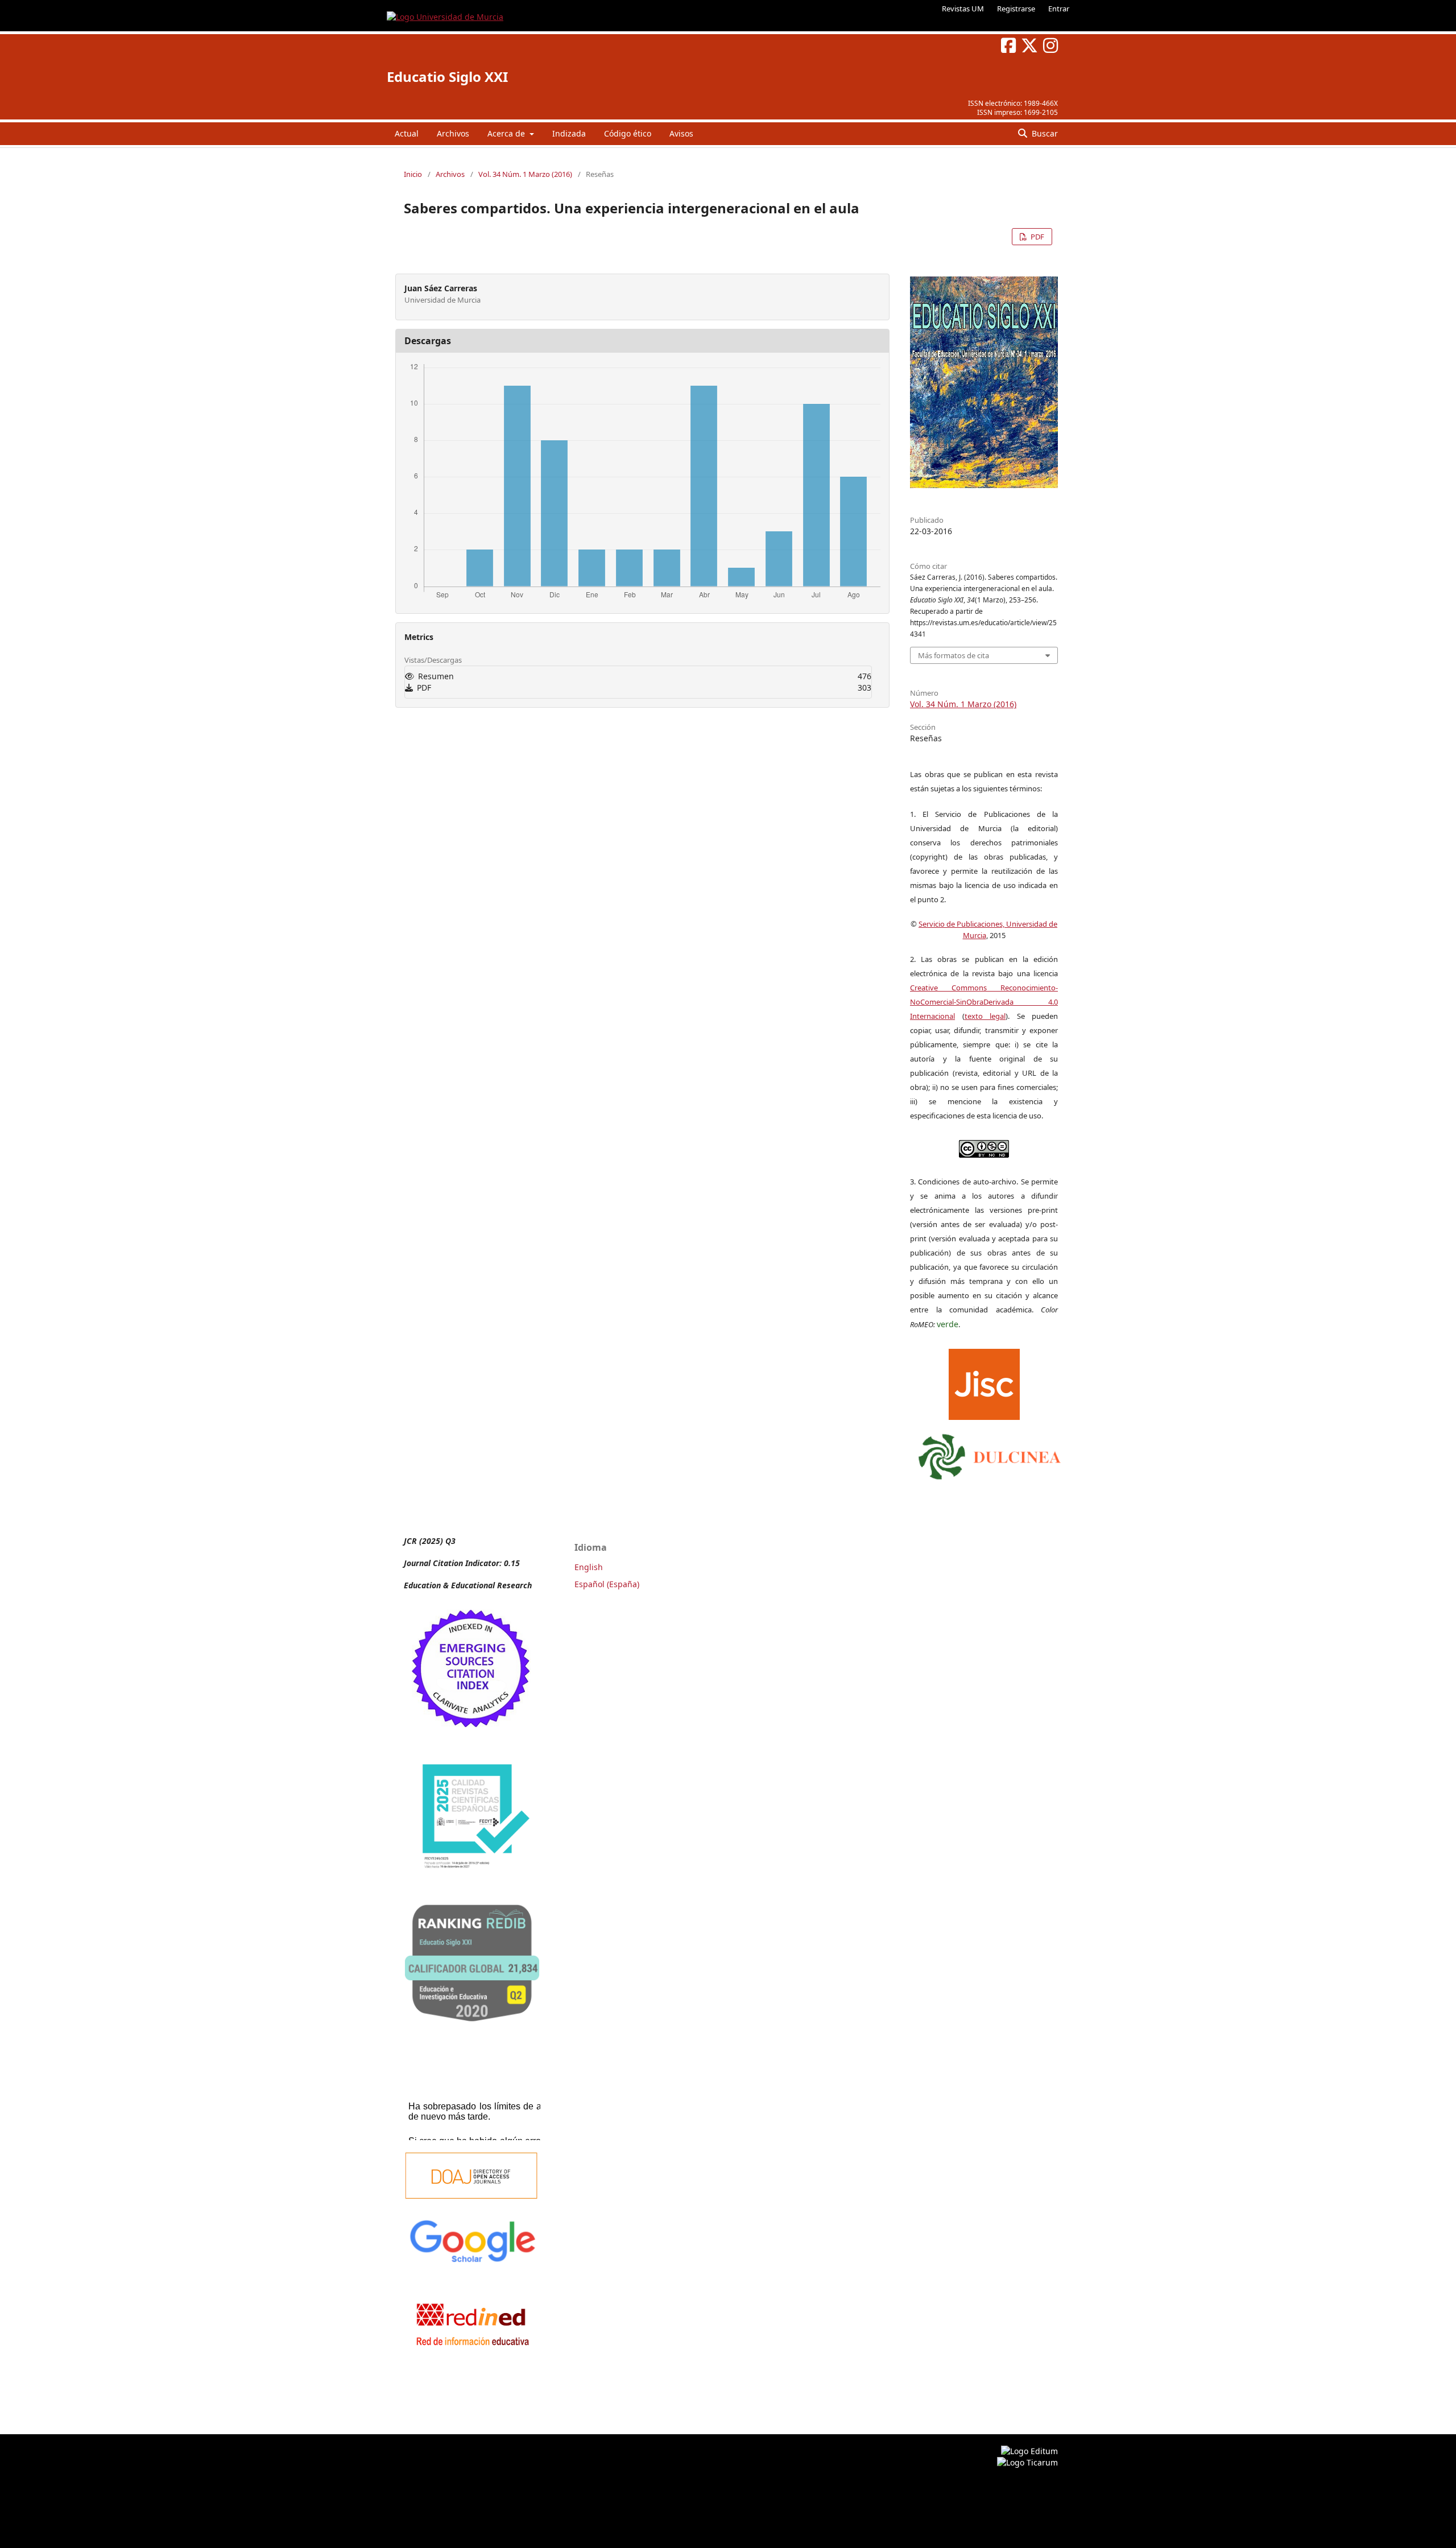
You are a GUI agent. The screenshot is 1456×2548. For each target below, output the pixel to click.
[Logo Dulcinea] (990, 1454)
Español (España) (607, 1584)
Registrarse (1016, 9)
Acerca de (507, 133)
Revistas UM (963, 9)
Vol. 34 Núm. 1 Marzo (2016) (525, 174)
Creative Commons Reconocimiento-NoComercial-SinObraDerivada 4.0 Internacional (984, 1002)
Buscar (1044, 133)
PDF (1037, 237)
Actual (407, 133)
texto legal (985, 1016)
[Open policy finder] (984, 1382)
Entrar (1059, 9)
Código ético (628, 133)
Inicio (413, 174)
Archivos (453, 133)
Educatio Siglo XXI (447, 77)
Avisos (681, 133)
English (589, 1567)
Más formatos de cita (954, 655)
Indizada (569, 133)
